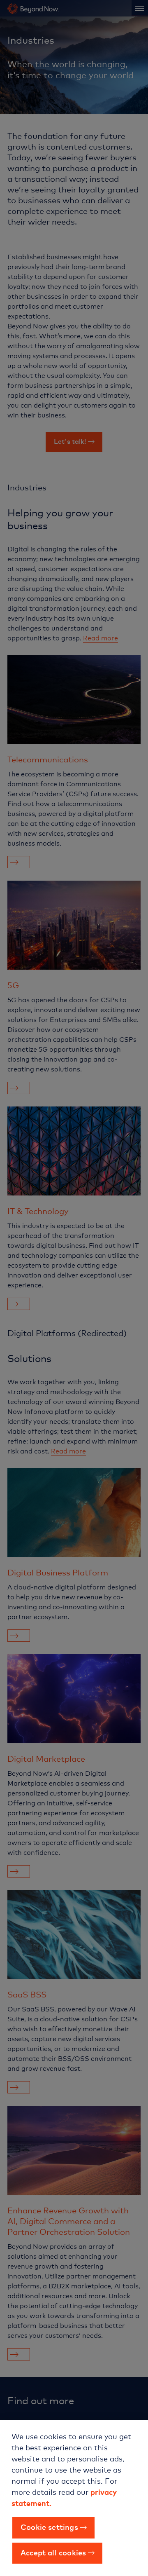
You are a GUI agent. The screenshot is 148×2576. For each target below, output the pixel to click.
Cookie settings (49, 2527)
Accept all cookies (53, 2552)
